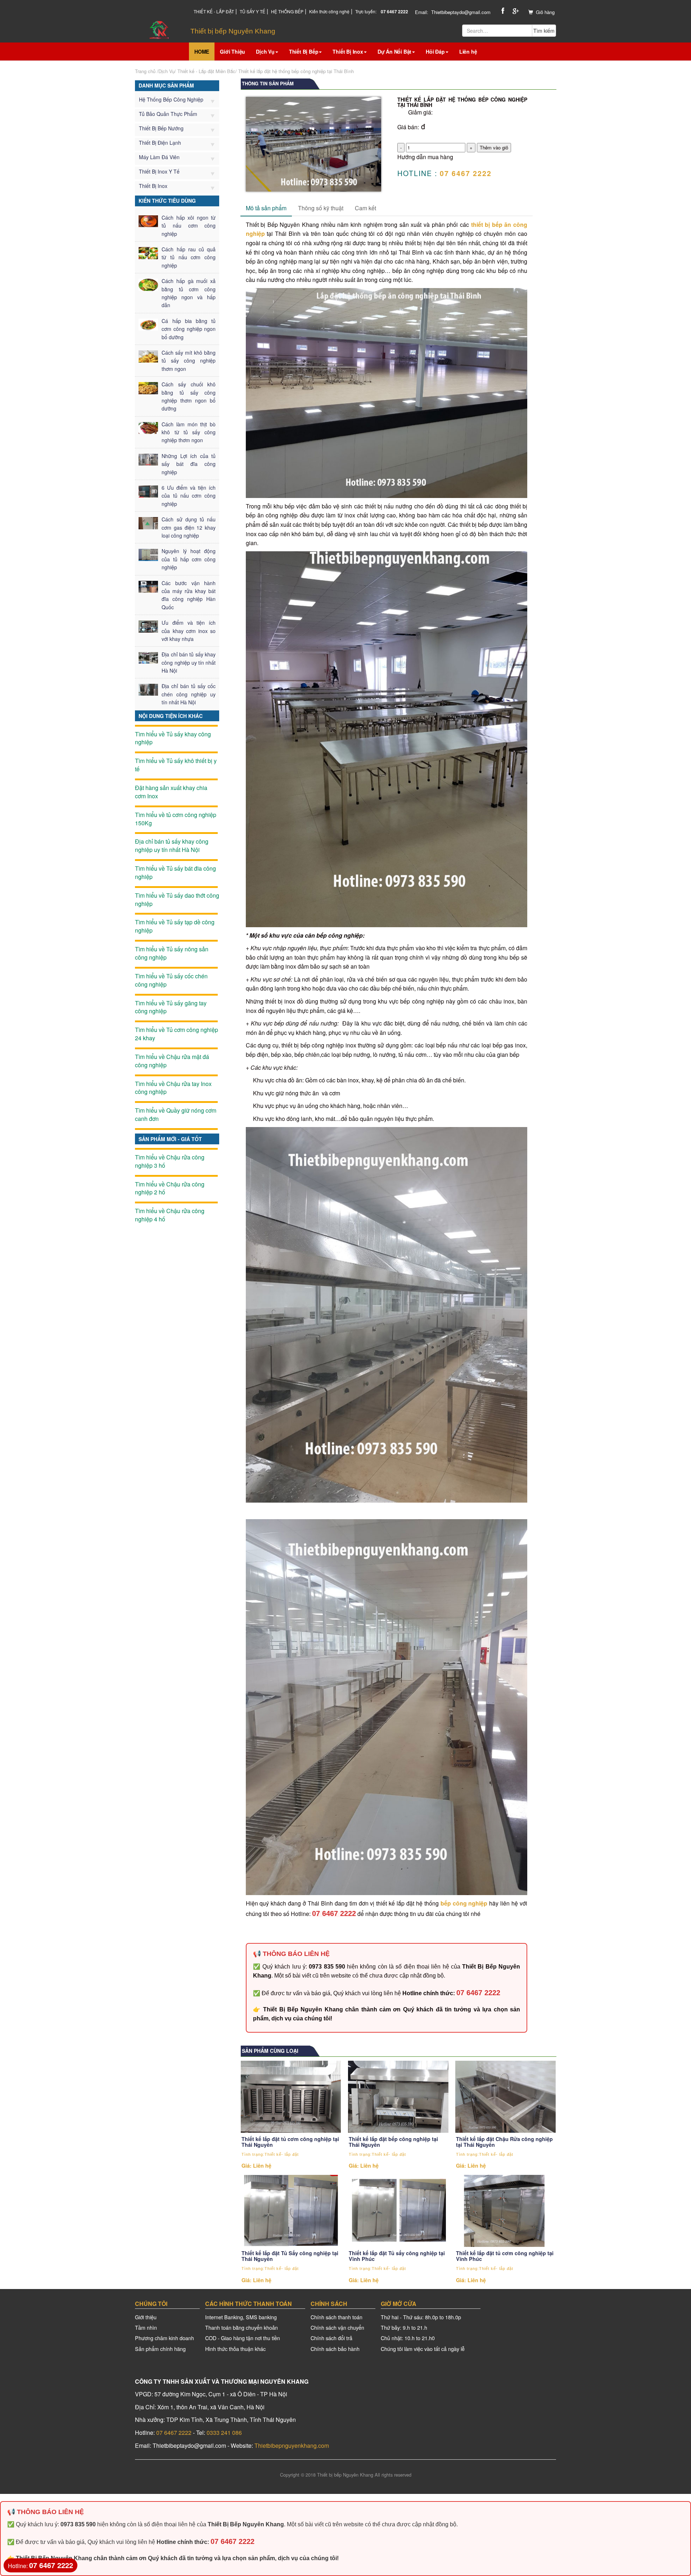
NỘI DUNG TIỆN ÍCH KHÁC (171, 716)
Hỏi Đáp (435, 51)
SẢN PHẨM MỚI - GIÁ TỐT (170, 1139)
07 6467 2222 (334, 1913)
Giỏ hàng (545, 12)
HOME (202, 51)
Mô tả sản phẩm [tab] (266, 208)
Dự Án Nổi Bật (394, 51)
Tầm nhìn (146, 2327)
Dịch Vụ (265, 51)
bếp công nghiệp (464, 1903)
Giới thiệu (146, 2317)
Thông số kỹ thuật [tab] (321, 208)
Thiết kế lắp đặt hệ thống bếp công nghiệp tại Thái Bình (296, 71)
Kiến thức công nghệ (329, 11)
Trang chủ (145, 71)
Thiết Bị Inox (348, 51)
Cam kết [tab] (365, 208)
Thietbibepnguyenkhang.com (292, 2445)
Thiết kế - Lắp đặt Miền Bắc (206, 71)
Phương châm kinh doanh (164, 2338)
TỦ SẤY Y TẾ (252, 11)
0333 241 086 (224, 2433)
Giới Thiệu (232, 51)
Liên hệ (468, 51)
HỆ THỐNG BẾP (287, 11)
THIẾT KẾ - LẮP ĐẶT (214, 11)
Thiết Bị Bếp (304, 51)
